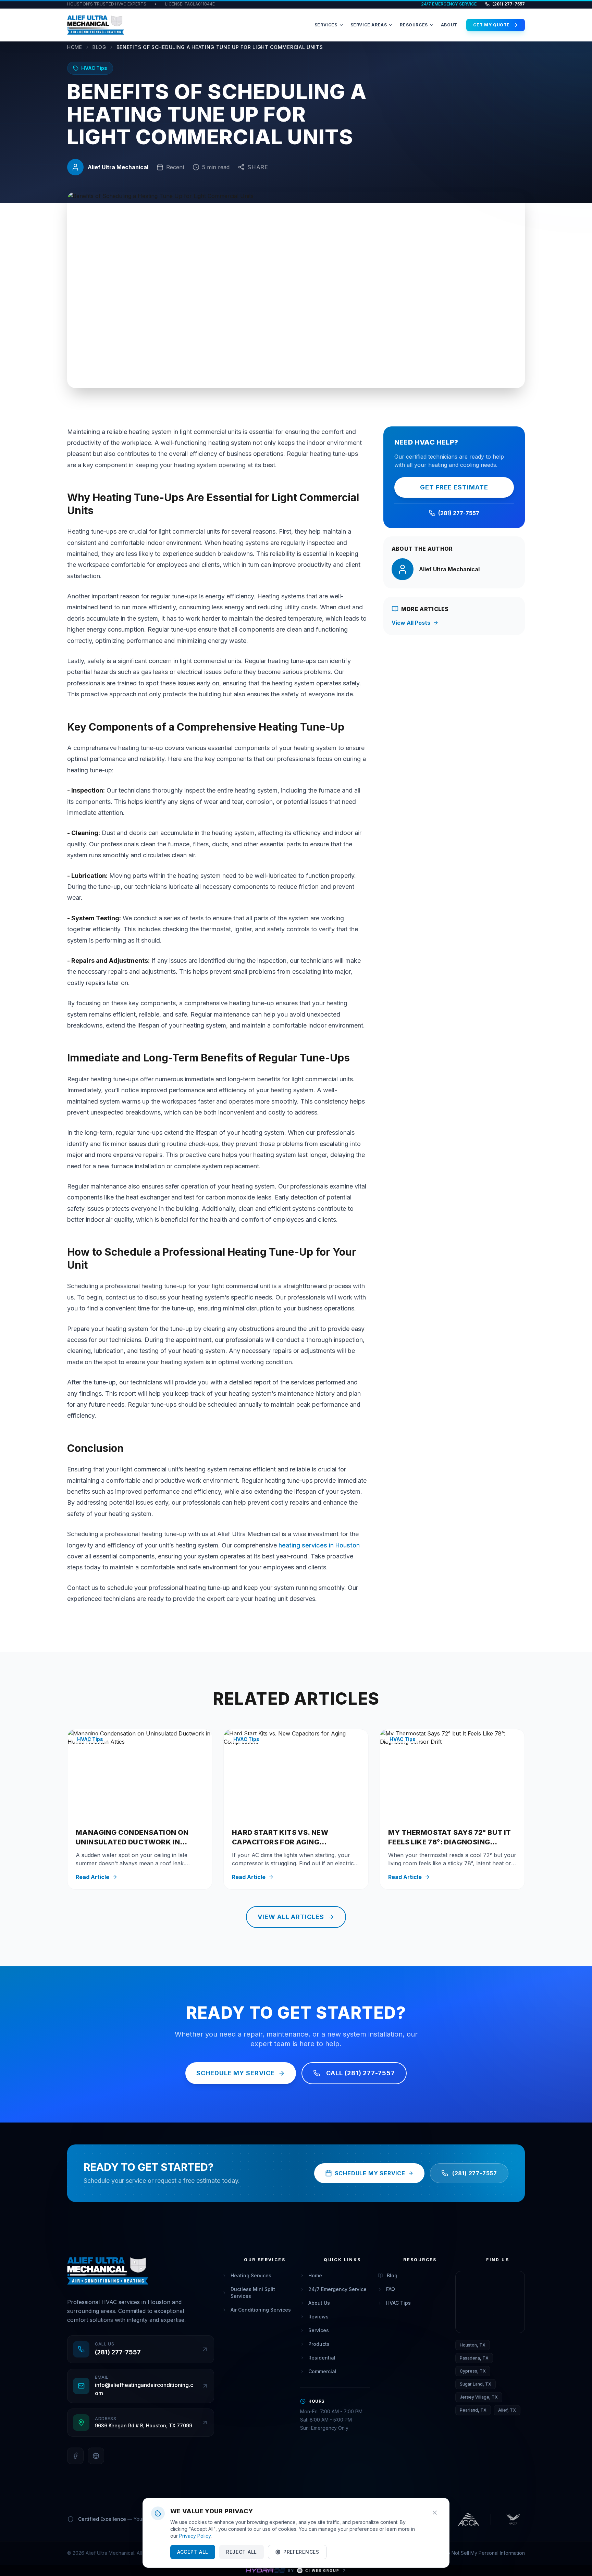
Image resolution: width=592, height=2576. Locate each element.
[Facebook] (75, 2456)
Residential (322, 2358)
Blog (99, 47)
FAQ (391, 2289)
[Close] (435, 2513)
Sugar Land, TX (476, 2384)
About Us (319, 2303)
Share (258, 167)
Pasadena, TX (474, 2358)
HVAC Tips (398, 2303)
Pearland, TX (473, 2410)
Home (75, 47)
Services (319, 2330)
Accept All (193, 2552)
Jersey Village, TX (479, 2397)
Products (319, 2344)
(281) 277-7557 (509, 4)
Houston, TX (473, 2345)
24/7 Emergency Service (337, 2289)
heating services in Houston (319, 1545)
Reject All (242, 2552)
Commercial (322, 2371)
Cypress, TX (473, 2371)
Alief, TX (507, 2410)
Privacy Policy (195, 2536)
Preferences (301, 2552)
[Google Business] (96, 2456)
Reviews (318, 2317)
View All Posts (411, 623)
